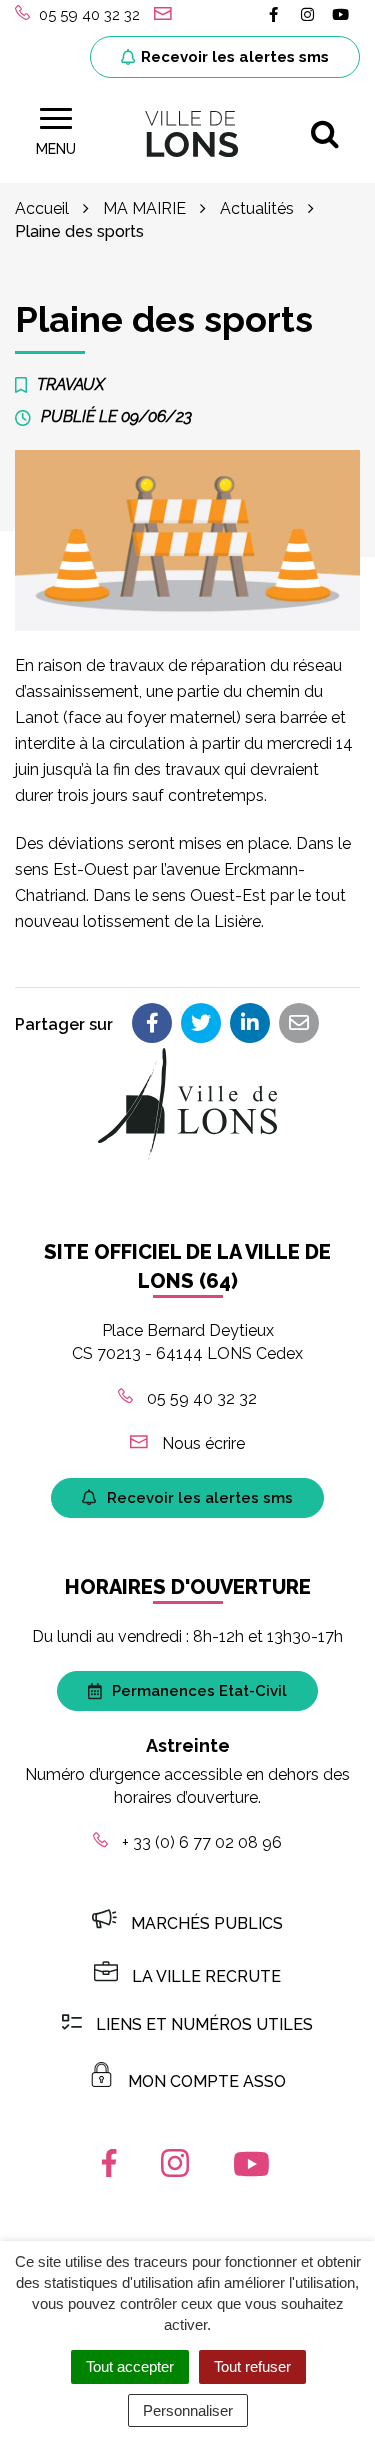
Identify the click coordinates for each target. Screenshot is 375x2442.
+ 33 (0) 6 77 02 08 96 (200, 1842)
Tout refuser (252, 2366)
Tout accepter (130, 2366)
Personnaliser (188, 2410)
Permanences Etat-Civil (199, 1691)
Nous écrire (201, 1443)
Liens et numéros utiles (204, 2024)
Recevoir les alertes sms (235, 57)
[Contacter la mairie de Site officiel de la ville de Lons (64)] (165, 15)
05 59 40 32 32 (200, 1398)
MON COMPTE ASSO (207, 2081)
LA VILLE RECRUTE (206, 1976)
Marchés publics (207, 1923)
